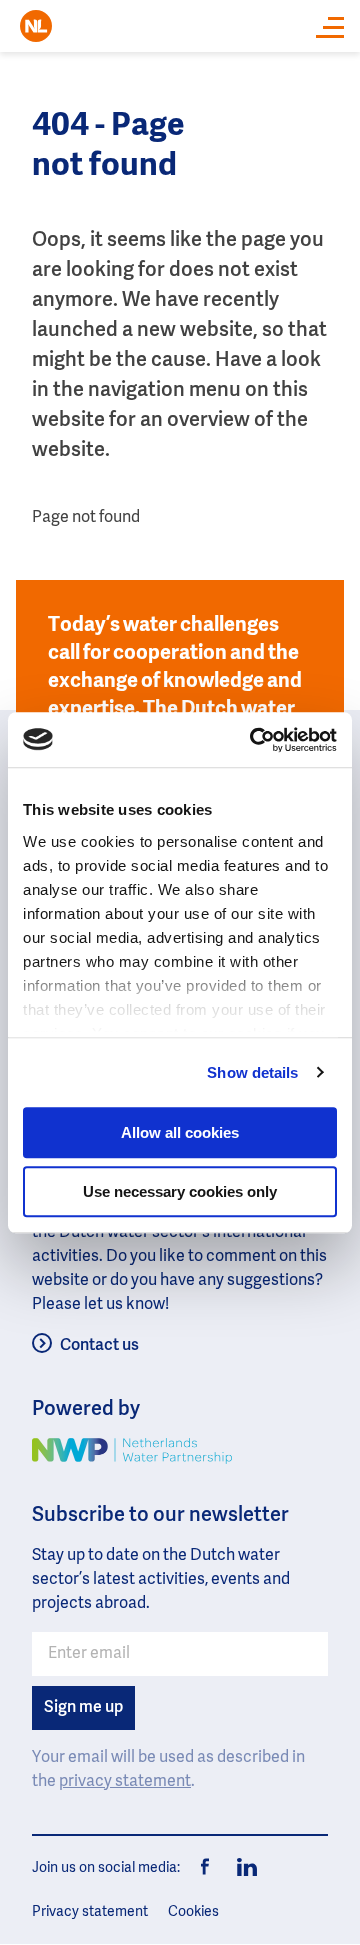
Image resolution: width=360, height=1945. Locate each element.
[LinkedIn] (242, 1868)
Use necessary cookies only (180, 1191)
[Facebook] (206, 1868)
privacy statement (125, 1782)
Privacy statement (90, 1912)
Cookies (193, 1912)
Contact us (99, 1346)
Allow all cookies (180, 1132)
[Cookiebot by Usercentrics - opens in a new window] (254, 740)
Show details (252, 1072)
